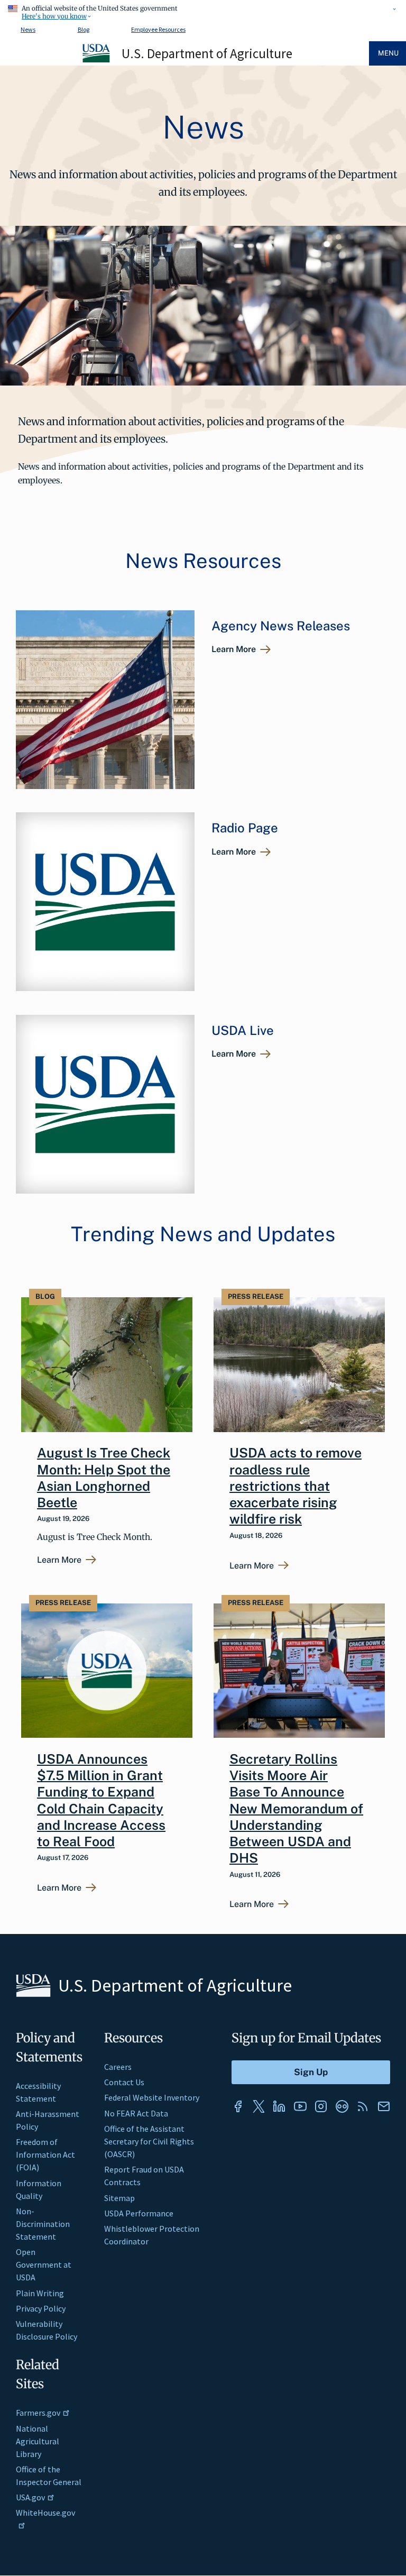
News (28, 29)
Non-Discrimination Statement (43, 2224)
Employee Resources (158, 29)
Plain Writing (40, 2293)
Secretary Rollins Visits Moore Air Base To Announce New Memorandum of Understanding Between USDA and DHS (296, 1809)
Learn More (234, 649)
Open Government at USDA (44, 2265)
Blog (84, 29)
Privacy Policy (41, 2308)
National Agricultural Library (38, 2441)
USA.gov (30, 2497)
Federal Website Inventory (152, 2097)
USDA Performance (139, 2213)
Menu (388, 53)
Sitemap (119, 2198)
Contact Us (124, 2082)
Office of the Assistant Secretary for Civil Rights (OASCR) (149, 2141)
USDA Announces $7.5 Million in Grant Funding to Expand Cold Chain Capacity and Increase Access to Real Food (101, 1800)
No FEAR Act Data (136, 2113)
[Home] (97, 61)
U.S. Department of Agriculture (207, 53)
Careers (118, 2067)
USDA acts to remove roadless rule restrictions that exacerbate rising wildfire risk (296, 1486)
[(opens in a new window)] (238, 2106)
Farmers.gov (38, 2413)
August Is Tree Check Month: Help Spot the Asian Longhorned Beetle (104, 1478)
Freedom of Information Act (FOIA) (45, 2155)
